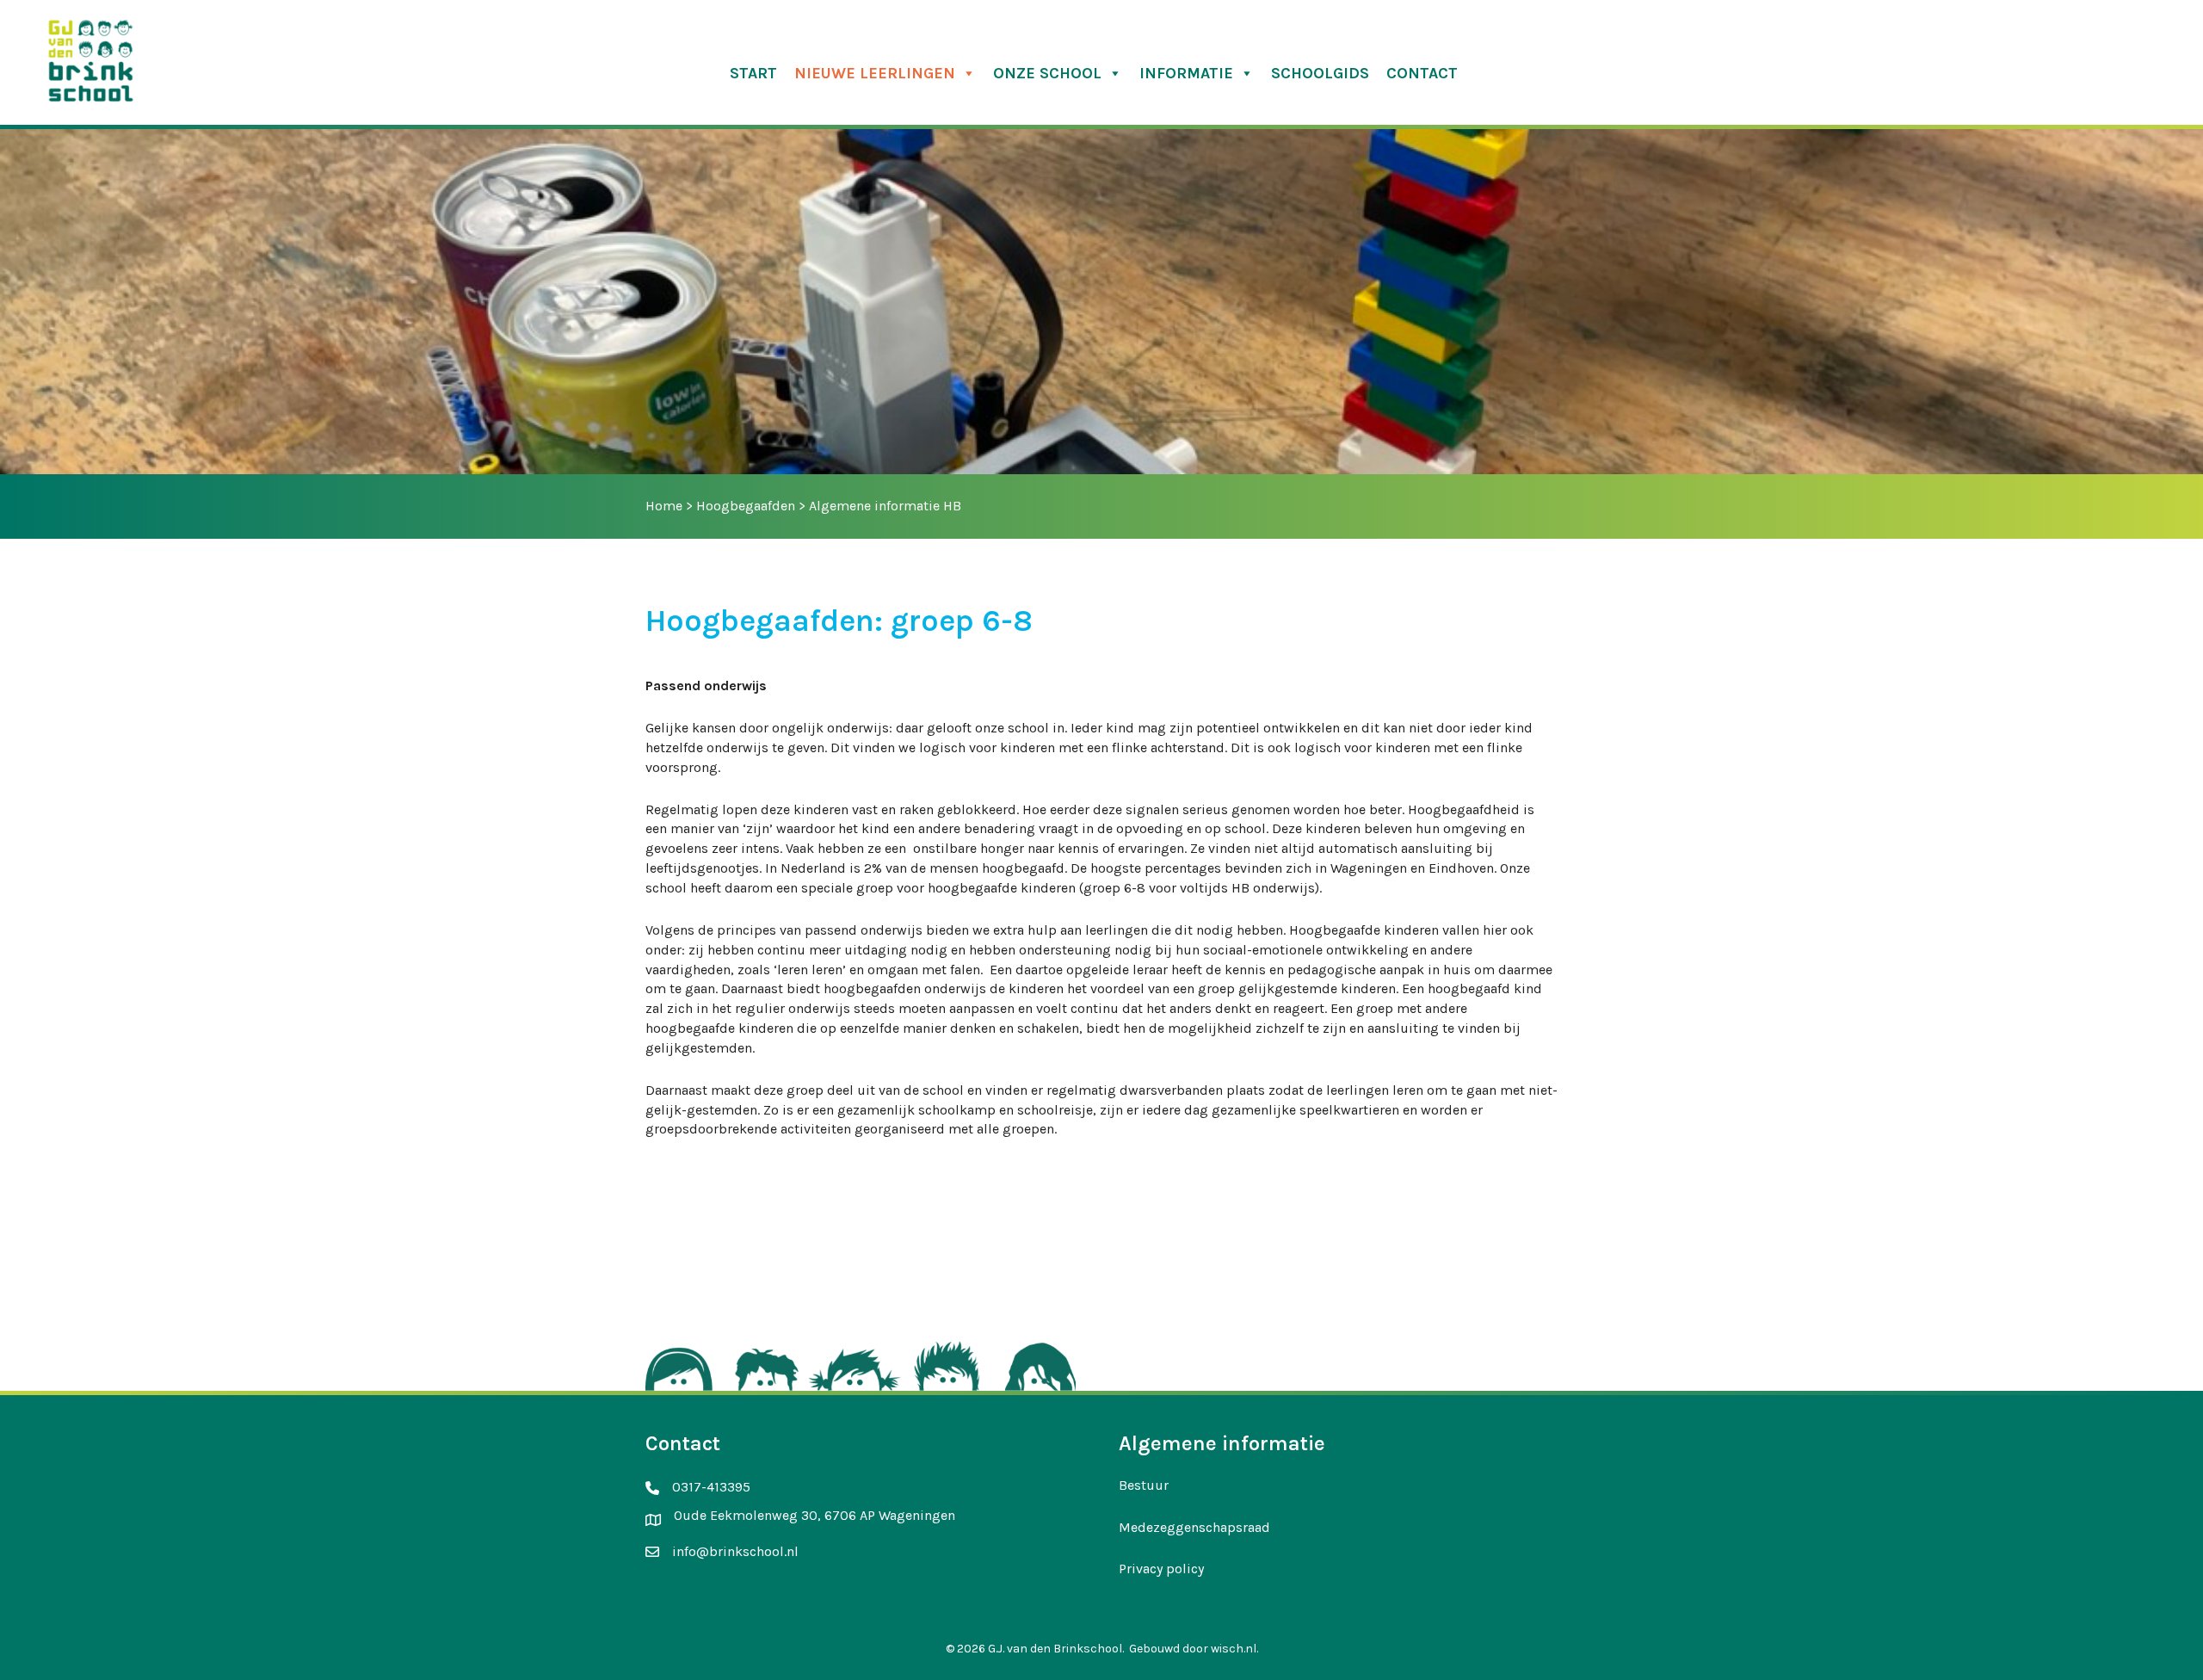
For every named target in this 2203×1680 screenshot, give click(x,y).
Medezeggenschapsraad (1194, 1527)
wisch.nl (1234, 1649)
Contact (1422, 73)
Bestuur (1144, 1485)
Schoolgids (1320, 73)
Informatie (1186, 73)
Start (753, 73)
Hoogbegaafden (746, 506)
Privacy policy (1161, 1569)
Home (664, 506)
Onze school (1047, 73)
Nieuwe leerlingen (875, 73)
